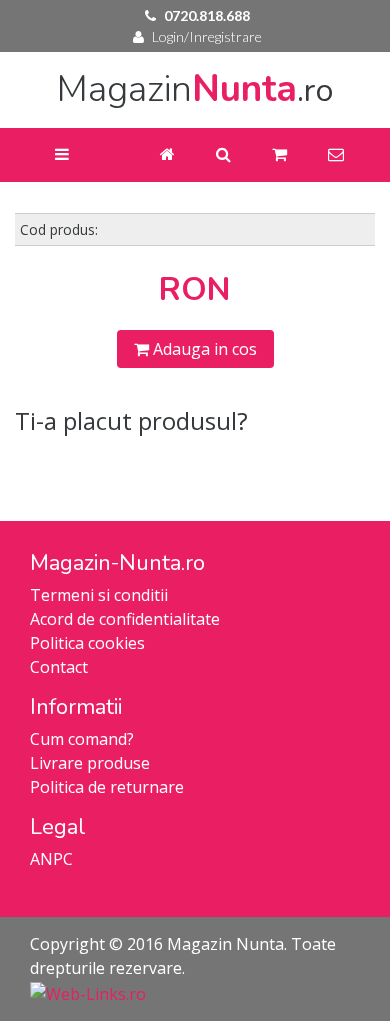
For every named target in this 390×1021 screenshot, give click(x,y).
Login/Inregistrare (207, 36)
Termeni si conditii (99, 595)
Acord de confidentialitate (125, 619)
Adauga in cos (203, 349)
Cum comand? (82, 739)
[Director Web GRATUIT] (88, 992)
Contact (59, 667)
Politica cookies (87, 643)
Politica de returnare (107, 787)
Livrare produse (90, 763)
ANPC (51, 859)
